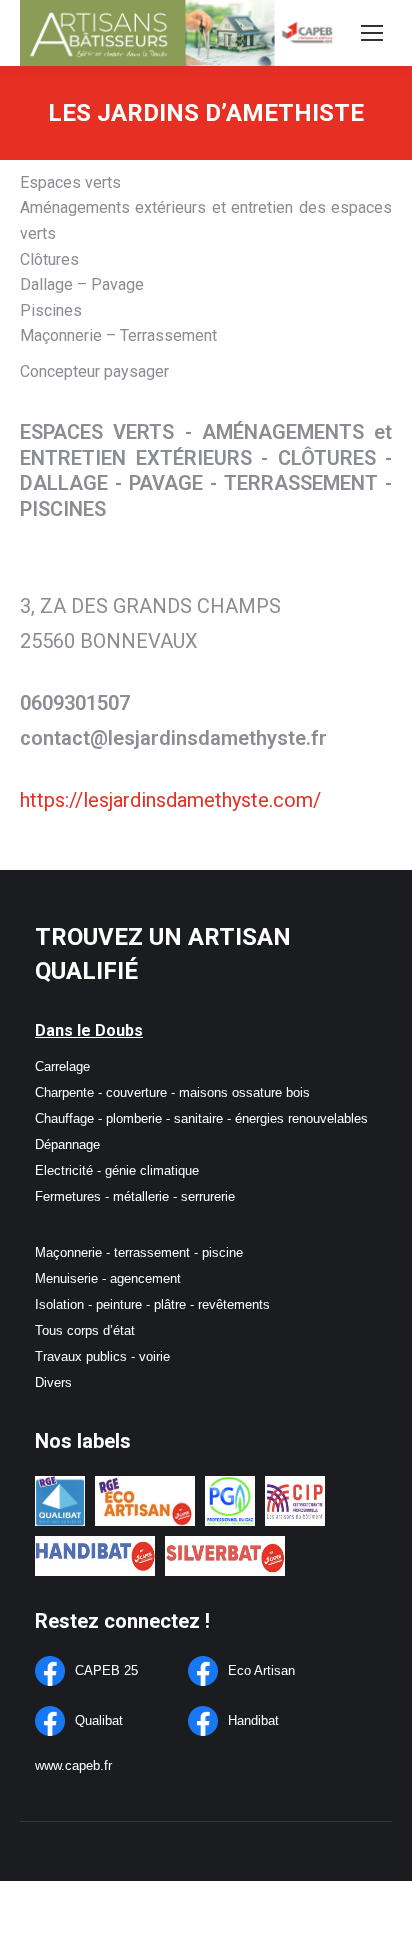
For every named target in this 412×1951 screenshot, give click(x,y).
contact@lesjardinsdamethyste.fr (173, 738)
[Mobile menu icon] (372, 33)
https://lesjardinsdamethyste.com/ (170, 800)
